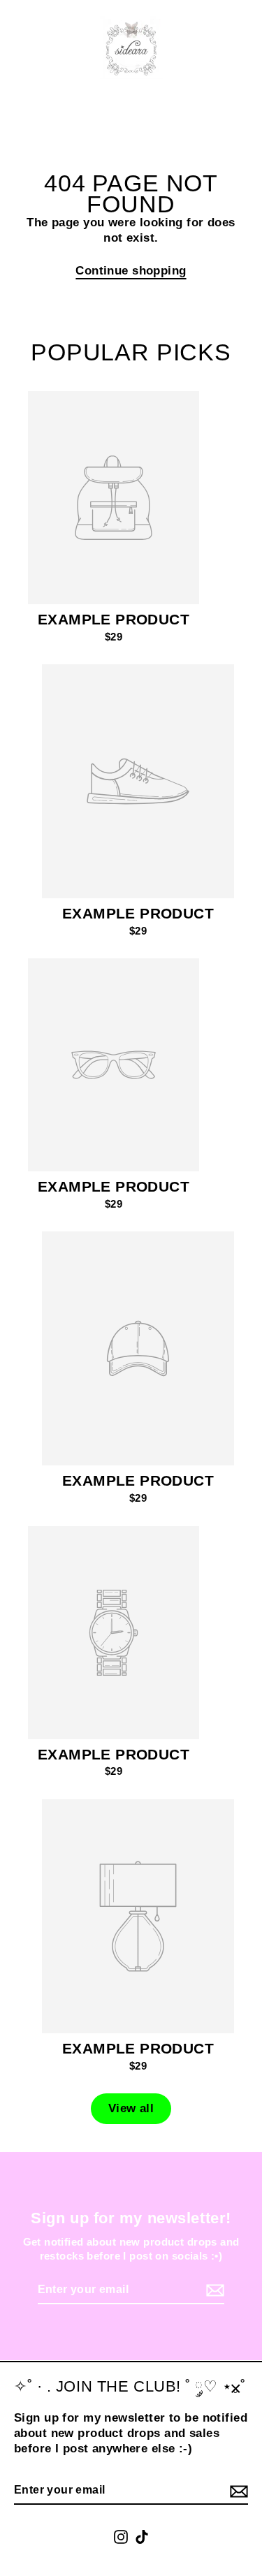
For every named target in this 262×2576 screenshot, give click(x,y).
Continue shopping (131, 271)
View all (131, 2108)
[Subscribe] (237, 2491)
